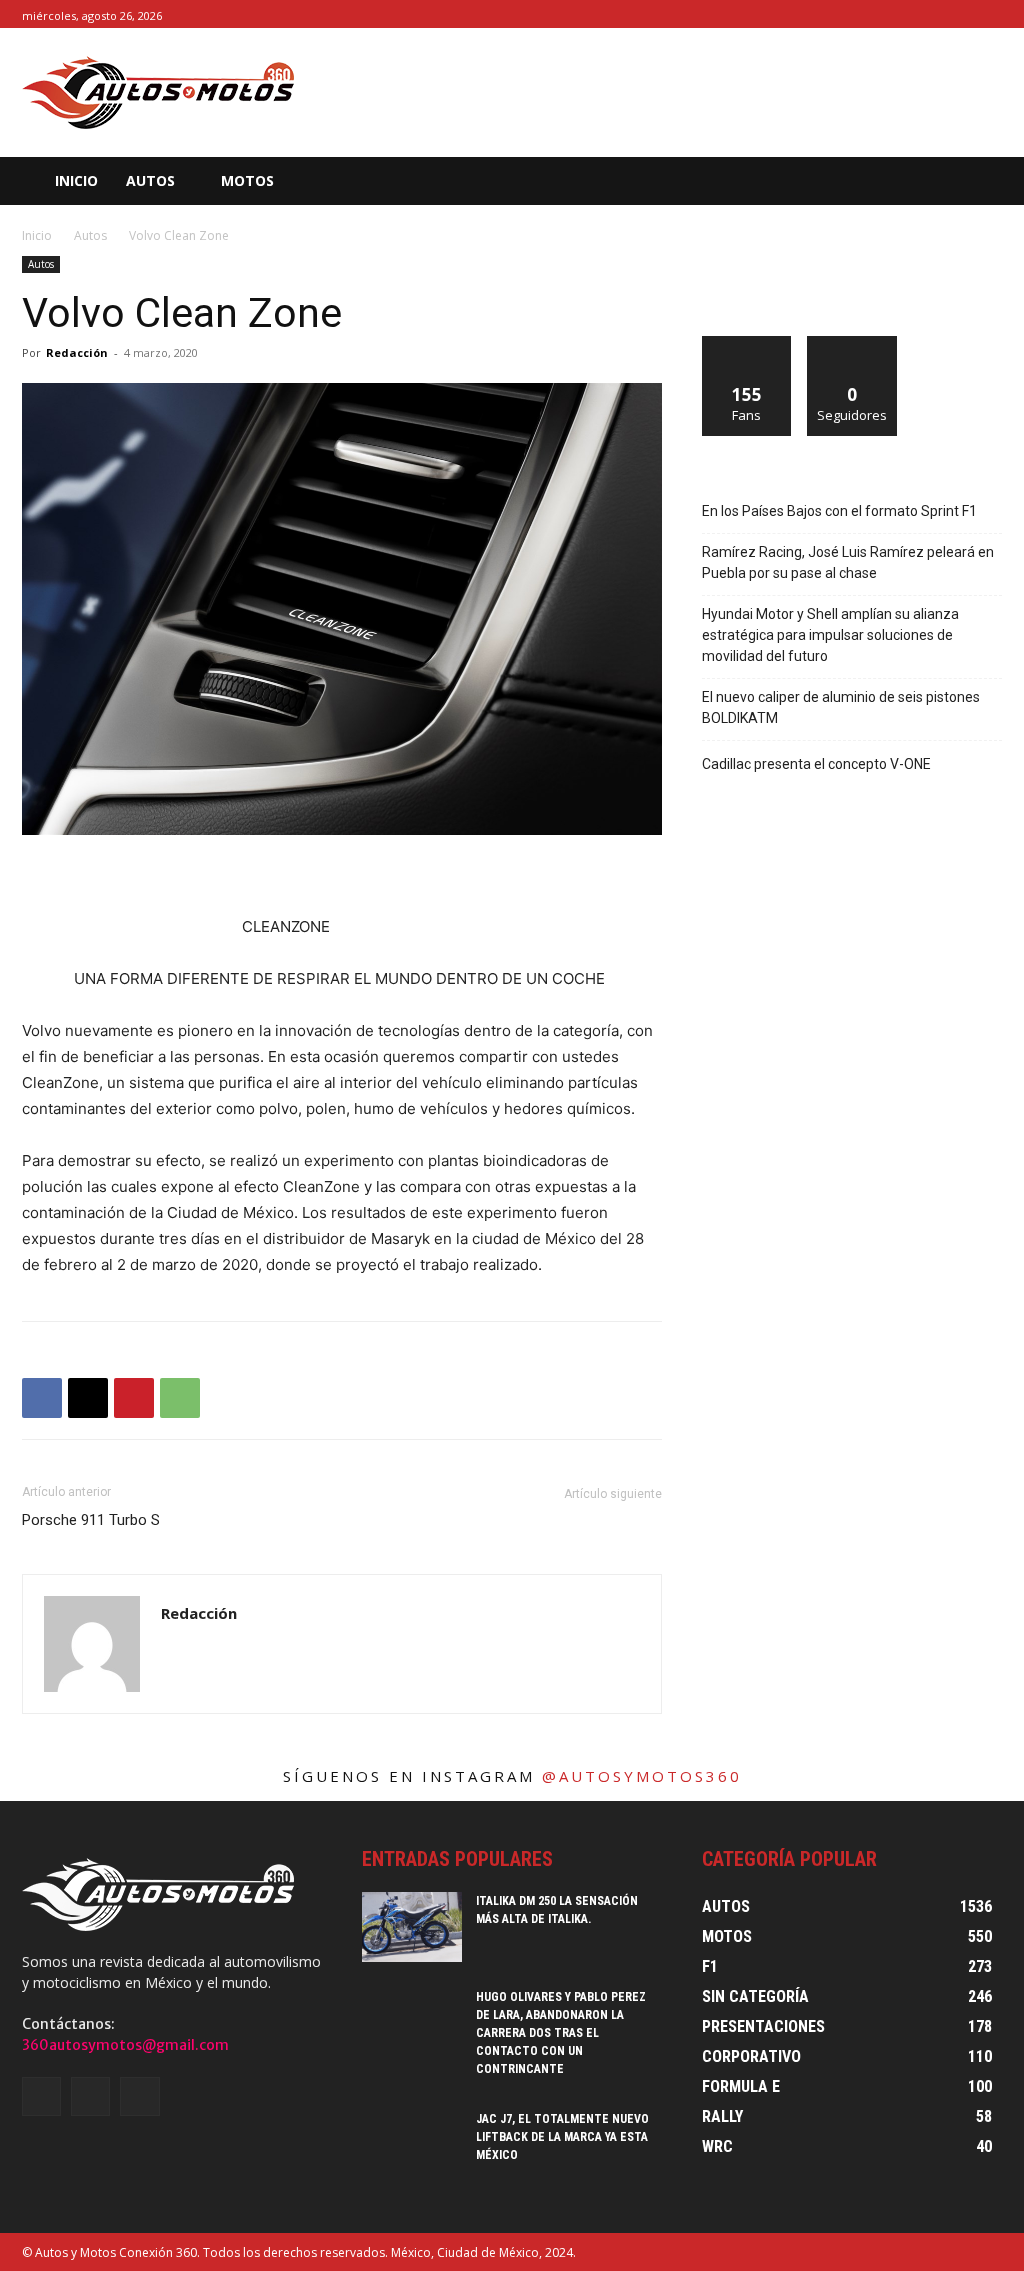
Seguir (852, 343)
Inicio (37, 235)
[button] (959, 181)
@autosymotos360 (642, 1776)
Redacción (77, 352)
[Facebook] (945, 14)
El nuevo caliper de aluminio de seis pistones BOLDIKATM (841, 707)
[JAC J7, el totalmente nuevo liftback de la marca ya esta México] (412, 2145)
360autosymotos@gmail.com (125, 2045)
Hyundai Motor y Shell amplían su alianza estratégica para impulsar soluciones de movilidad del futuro (830, 635)
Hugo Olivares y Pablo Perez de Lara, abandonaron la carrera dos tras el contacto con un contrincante (561, 2033)
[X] (990, 14)
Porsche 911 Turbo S (91, 1520)
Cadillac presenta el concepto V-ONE (816, 764)
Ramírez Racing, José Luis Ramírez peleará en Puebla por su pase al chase (848, 562)
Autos (90, 235)
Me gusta (747, 343)
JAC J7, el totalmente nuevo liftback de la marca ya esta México (562, 2137)
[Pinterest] (134, 1398)
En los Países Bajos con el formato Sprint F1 (839, 511)
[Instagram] (967, 14)
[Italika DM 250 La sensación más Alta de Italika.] (412, 1927)
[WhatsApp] (180, 1398)
